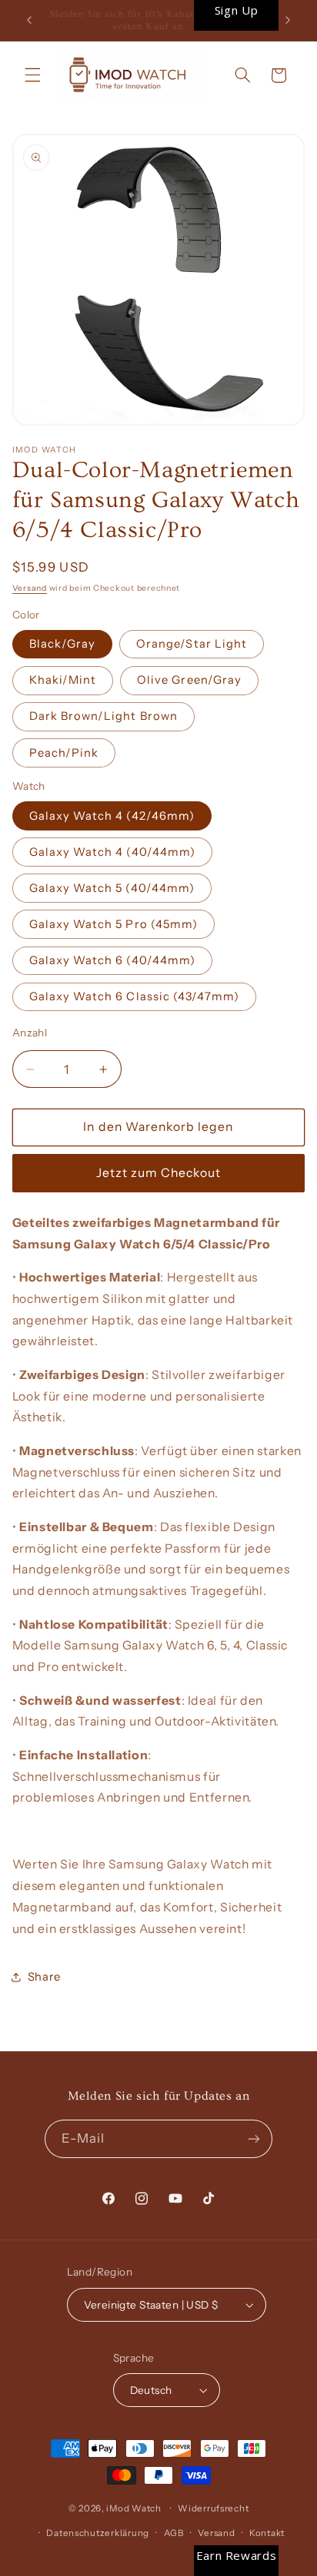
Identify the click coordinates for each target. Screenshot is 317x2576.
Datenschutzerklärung (98, 2533)
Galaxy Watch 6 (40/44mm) (112, 960)
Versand (30, 588)
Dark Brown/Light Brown (103, 716)
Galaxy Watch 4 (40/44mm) (112, 852)
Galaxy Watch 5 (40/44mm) (112, 888)
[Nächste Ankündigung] (288, 21)
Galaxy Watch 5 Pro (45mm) (113, 924)
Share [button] (44, 1977)
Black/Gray (63, 644)
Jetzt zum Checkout (159, 1173)
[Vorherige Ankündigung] (29, 21)
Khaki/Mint (63, 680)
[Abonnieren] (254, 2138)
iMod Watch (133, 2508)
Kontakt (267, 2533)
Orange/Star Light (192, 644)
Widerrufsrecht (213, 2508)
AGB (174, 2533)
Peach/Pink (64, 753)
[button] (32, 75)
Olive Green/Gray (189, 680)
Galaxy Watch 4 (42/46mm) (112, 816)
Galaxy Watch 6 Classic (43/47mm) (135, 996)
